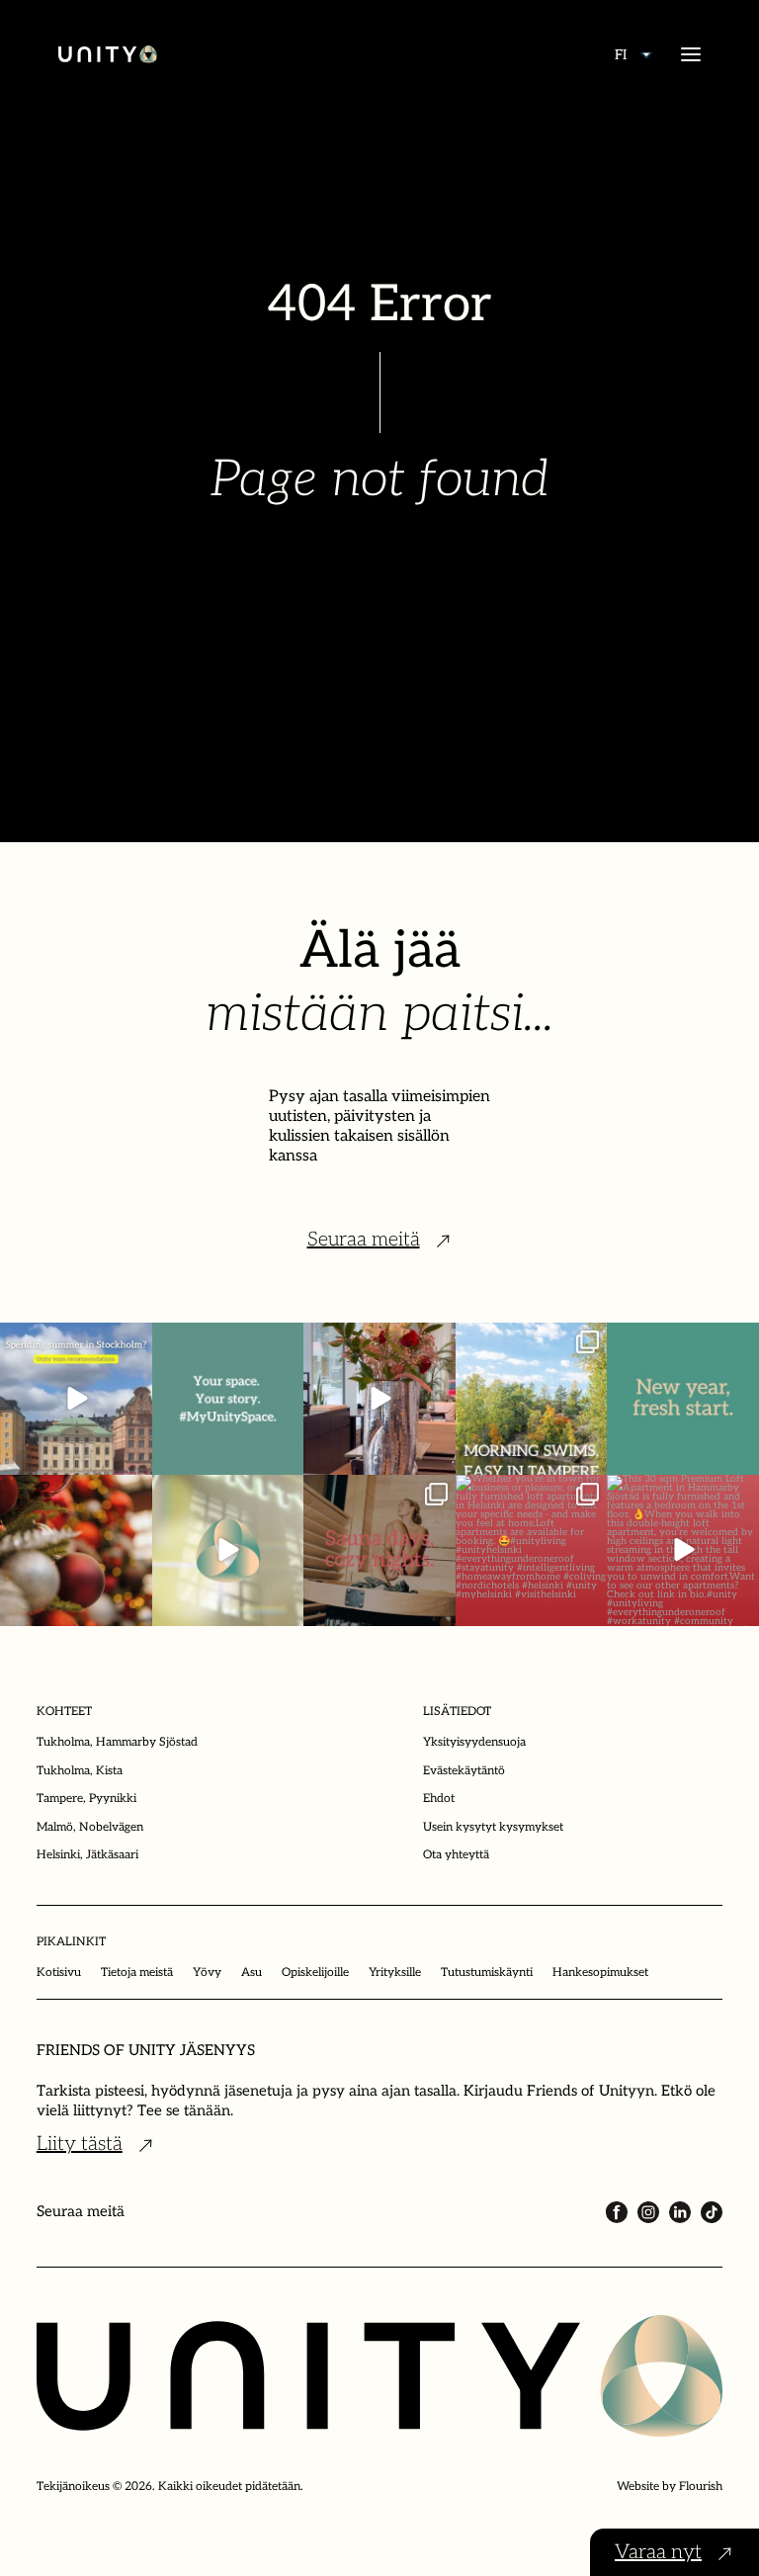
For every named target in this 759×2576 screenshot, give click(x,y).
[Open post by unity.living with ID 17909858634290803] (683, 1399)
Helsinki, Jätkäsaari (87, 1855)
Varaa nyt (658, 2552)
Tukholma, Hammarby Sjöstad (117, 1742)
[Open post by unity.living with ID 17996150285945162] (228, 1399)
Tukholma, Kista (80, 1771)
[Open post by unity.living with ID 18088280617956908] (379, 1551)
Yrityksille (395, 1973)
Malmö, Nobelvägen (90, 1827)
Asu (252, 1973)
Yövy (207, 1973)
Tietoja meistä (137, 1973)
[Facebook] (617, 2212)
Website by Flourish (670, 2487)
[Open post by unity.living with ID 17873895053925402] (532, 1551)
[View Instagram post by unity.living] (134, 1456)
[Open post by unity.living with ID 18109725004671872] (379, 1399)
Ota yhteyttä (456, 1855)
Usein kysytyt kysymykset (493, 1827)
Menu (691, 54)
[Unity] (108, 54)
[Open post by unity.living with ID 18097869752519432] (76, 1399)
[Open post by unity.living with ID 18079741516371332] (683, 1551)
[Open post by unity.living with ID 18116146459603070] (228, 1551)
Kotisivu (59, 1973)
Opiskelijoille (315, 1973)
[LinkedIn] (680, 2212)
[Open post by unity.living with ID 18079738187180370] (76, 1551)
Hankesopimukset (600, 1973)
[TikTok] (712, 2212)
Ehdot (439, 1799)
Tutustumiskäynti (487, 1973)
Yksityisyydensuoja (474, 1742)
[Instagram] (648, 2212)
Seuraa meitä (364, 1240)
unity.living (75, 1350)
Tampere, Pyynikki (86, 1799)
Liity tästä (80, 2144)
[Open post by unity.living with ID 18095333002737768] (532, 1399)
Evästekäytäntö (464, 1771)
